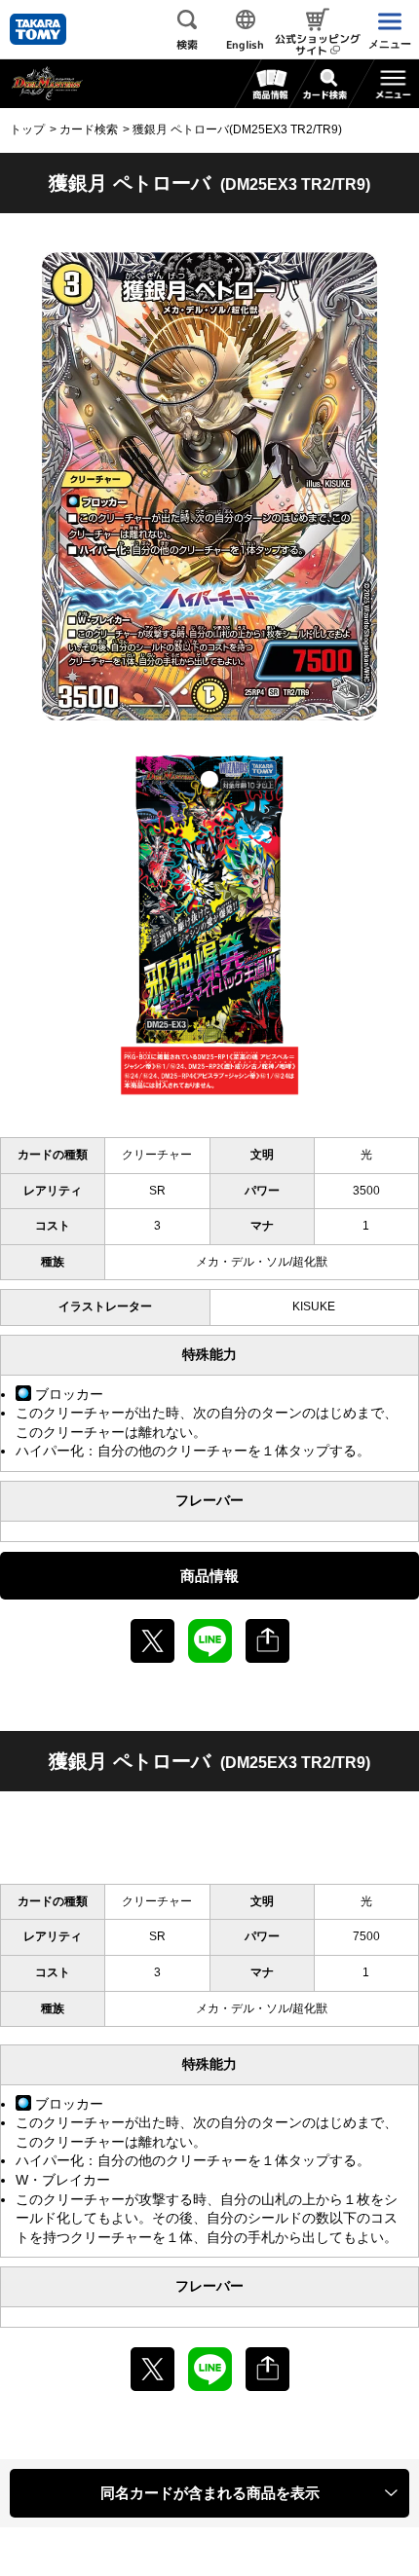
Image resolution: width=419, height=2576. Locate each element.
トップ (27, 129)
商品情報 (209, 1576)
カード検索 (89, 129)
